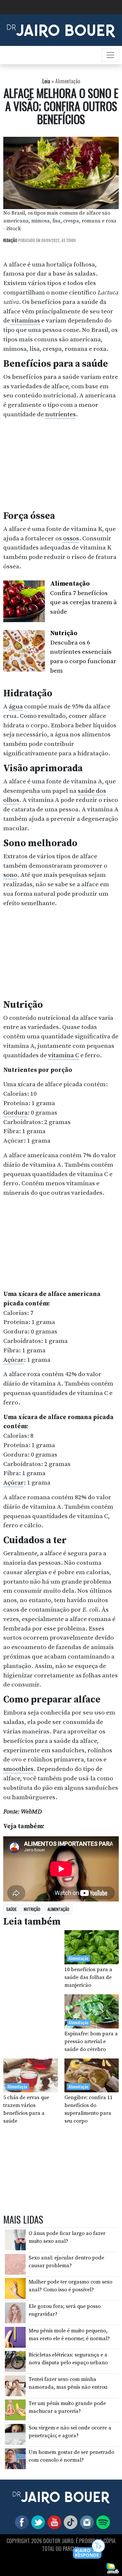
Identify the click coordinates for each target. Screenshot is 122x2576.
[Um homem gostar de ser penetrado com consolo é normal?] (15, 2458)
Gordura (15, 1113)
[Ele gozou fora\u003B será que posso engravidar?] (15, 2313)
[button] (89, 2549)
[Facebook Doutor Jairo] (20, 2522)
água (16, 706)
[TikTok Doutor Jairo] (69, 2522)
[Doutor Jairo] (61, 30)
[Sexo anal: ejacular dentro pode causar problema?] (15, 2264)
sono (10, 875)
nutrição (32, 1909)
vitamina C (64, 1055)
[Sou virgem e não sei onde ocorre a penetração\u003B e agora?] (15, 2434)
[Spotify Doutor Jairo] (102, 2522)
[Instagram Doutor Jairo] (86, 2522)
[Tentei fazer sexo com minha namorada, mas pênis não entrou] (15, 2385)
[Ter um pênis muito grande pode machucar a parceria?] (15, 2410)
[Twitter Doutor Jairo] (37, 2522)
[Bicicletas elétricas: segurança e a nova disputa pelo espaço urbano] (15, 2361)
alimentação (58, 1909)
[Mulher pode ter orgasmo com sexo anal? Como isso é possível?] (15, 2288)
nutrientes (61, 414)
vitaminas (25, 320)
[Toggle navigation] (110, 55)
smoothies (18, 1769)
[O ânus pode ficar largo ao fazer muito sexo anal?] (15, 2240)
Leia (46, 81)
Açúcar (14, 1360)
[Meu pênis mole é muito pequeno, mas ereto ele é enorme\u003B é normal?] (15, 2337)
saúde (11, 1909)
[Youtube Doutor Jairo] (53, 2522)
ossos (70, 538)
